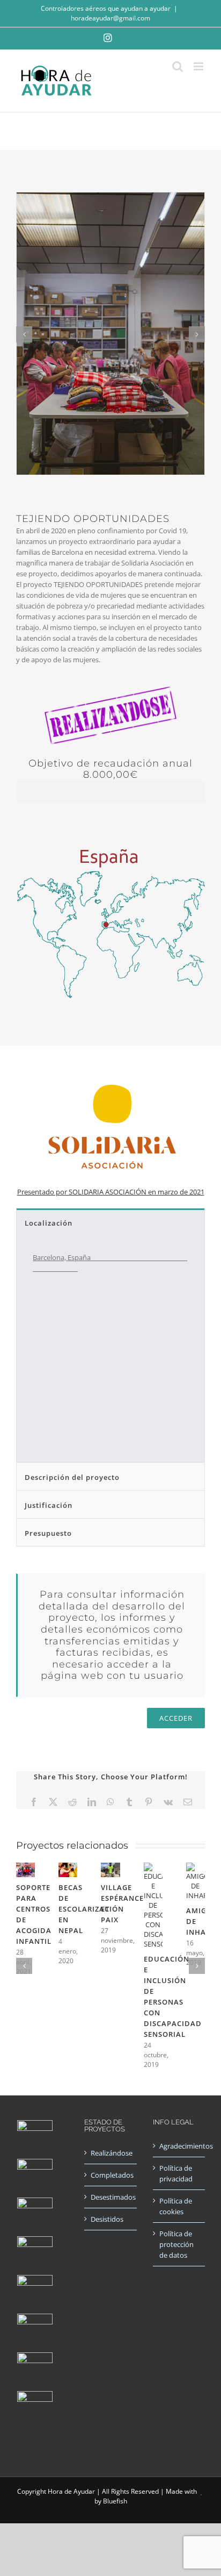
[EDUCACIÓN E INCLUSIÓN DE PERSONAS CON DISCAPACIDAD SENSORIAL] (153, 1867)
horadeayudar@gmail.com (110, 18)
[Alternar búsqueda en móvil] (178, 66)
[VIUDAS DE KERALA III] (35, 2409)
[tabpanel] (110, 1349)
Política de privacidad (176, 2173)
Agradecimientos (179, 2146)
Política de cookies (176, 2206)
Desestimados (111, 2197)
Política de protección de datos (176, 2244)
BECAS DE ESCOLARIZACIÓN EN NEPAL (91, 1909)
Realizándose (111, 2153)
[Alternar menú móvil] (199, 66)
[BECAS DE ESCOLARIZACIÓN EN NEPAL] (68, 1867)
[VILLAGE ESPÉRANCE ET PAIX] (110, 1867)
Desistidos (107, 2219)
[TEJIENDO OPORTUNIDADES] (35, 2177)
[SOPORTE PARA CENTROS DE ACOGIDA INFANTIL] (25, 1867)
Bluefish (115, 2501)
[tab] (110, 1222)
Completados (111, 2175)
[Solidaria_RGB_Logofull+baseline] (110, 1070)
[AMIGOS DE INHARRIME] (196, 1867)
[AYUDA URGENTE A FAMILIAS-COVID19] (35, 2215)
